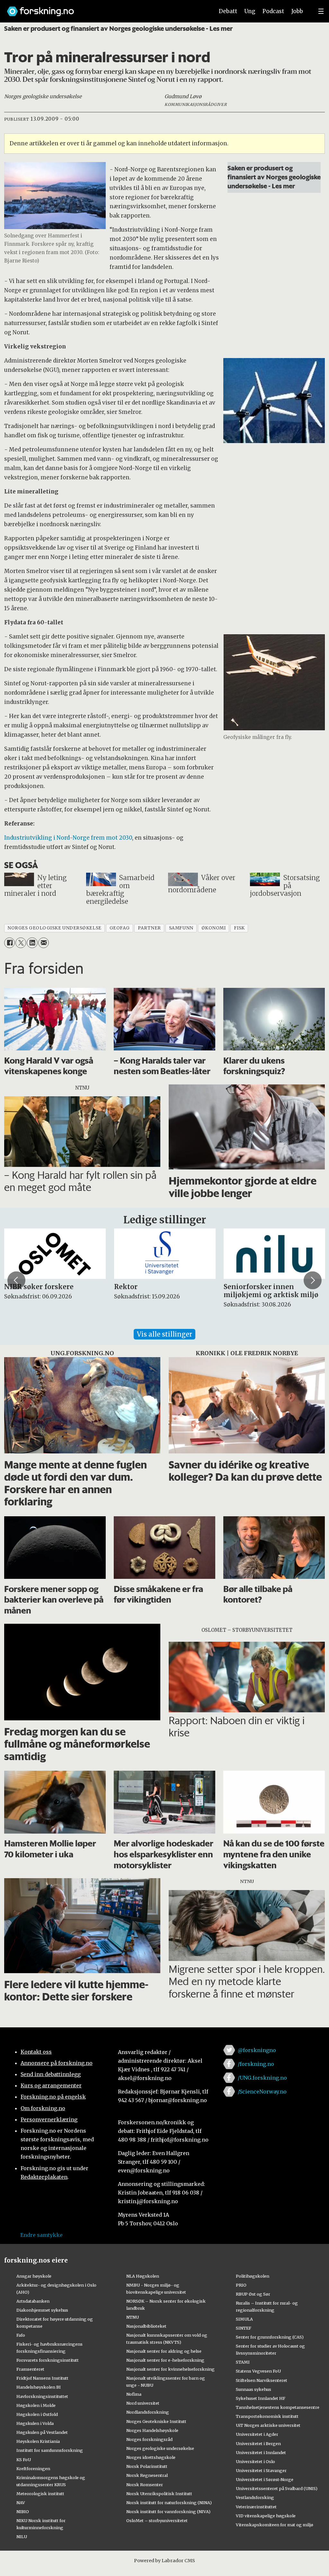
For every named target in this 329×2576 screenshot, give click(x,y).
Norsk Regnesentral (147, 2475)
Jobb (297, 11)
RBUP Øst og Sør (253, 2294)
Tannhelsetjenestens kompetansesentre (278, 2407)
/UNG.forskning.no (262, 2078)
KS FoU (24, 2460)
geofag (120, 928)
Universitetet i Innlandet (261, 2452)
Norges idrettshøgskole (151, 2457)
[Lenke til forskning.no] (104, 8)
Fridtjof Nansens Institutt (42, 2378)
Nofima (134, 2394)
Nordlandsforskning (148, 2412)
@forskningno (257, 2050)
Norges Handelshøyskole (152, 2430)
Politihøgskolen (253, 2276)
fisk (239, 928)
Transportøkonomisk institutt (267, 2416)
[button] (16, 1280)
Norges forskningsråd (149, 2439)
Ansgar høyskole (34, 2276)
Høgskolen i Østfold (37, 2414)
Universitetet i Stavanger (261, 2470)
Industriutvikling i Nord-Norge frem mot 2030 (68, 838)
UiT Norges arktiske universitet (268, 2425)
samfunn (181, 928)
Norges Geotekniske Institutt (156, 2421)
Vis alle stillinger (164, 1334)
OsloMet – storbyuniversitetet (157, 2520)
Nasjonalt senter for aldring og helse (164, 2351)
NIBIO (23, 2512)
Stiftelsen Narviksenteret (262, 2380)
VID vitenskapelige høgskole (266, 2516)
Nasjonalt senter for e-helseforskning (165, 2360)
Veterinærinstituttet (256, 2507)
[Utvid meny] (321, 11)
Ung (250, 11)
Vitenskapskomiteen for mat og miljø (275, 2525)
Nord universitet (143, 2403)
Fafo (21, 2335)
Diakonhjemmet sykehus (42, 2310)
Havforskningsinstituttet (42, 2396)
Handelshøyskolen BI (39, 2387)
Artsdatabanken (33, 2301)
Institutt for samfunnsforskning (50, 2450)
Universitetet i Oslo (255, 2461)
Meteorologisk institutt (40, 2494)
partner (149, 928)
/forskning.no (256, 2064)
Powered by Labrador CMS (164, 2561)
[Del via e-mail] (44, 943)
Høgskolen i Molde (36, 2405)
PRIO (241, 2285)
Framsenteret (30, 2369)
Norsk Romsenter (145, 2485)
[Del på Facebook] (9, 943)
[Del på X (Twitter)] (21, 943)
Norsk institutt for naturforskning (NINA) (169, 2503)
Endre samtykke (41, 2235)
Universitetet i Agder (257, 2434)
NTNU (133, 2317)
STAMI (243, 2362)
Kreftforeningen (33, 2469)
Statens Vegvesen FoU (258, 2371)
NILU (22, 2537)
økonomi (214, 928)
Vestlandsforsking (255, 2497)
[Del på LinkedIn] (32, 943)
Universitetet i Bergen (258, 2443)
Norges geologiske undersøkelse (160, 2448)
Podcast (273, 11)
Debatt (228, 11)
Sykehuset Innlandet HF (261, 2398)
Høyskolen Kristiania (38, 2441)
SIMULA (244, 2319)
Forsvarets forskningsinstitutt (48, 2360)
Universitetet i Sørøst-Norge (265, 2479)
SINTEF (244, 2328)
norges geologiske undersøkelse (54, 928)
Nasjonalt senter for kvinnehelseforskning (170, 2369)
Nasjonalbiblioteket (146, 2326)
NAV (21, 2503)
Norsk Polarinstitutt (147, 2466)
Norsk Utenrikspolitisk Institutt (159, 2494)
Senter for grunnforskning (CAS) (270, 2337)
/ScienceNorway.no (262, 2092)
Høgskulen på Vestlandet (42, 2432)
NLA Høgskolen (143, 2276)
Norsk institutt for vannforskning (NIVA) (168, 2512)
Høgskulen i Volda (35, 2423)
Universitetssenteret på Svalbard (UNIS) (277, 2488)
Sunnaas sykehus (253, 2389)
